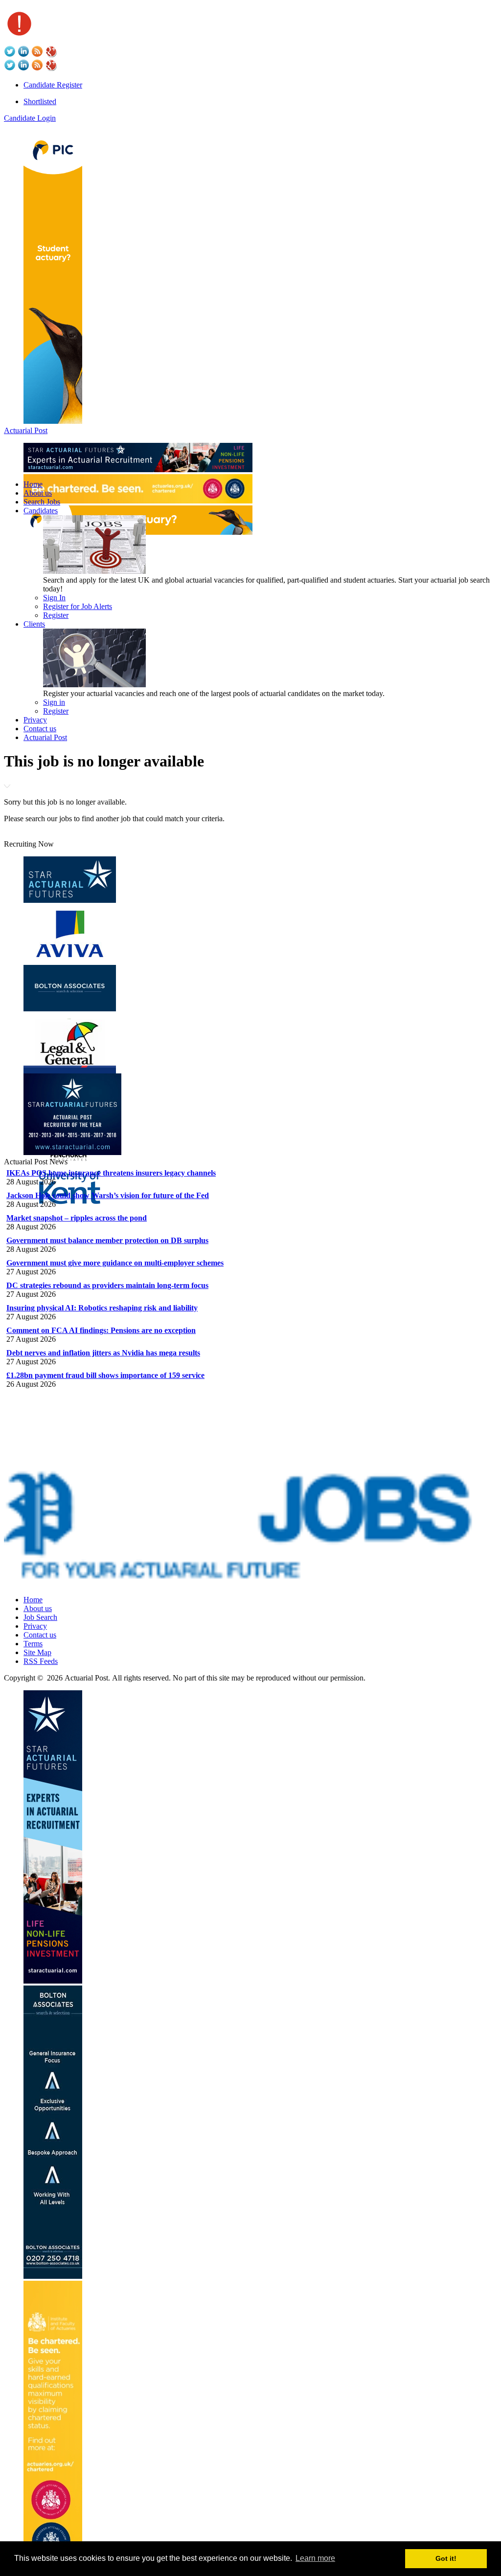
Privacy (35, 720)
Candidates (41, 511)
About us (38, 493)
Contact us (40, 729)
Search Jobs (42, 502)
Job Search (40, 1617)
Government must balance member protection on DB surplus (107, 1240)
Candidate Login (30, 118)
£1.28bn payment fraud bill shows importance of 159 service (105, 1375)
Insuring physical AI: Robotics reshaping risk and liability (102, 1308)
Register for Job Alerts (78, 606)
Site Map (37, 1652)
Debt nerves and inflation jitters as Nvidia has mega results (103, 1353)
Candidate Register (53, 85)
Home (33, 484)
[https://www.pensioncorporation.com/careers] (53, 421)
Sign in (54, 702)
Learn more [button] (315, 2558)
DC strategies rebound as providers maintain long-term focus (107, 1285)
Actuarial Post (26, 430)
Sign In (54, 598)
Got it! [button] (446, 2558)
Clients (34, 624)
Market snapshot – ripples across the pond (77, 1218)
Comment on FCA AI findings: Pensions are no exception (101, 1330)
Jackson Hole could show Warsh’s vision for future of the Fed (108, 1195)
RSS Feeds (41, 1661)
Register (56, 615)
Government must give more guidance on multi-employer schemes (115, 1263)
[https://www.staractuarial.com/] (138, 469)
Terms (33, 1644)
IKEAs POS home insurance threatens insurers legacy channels (111, 1173)
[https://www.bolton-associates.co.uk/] (53, 2276)
